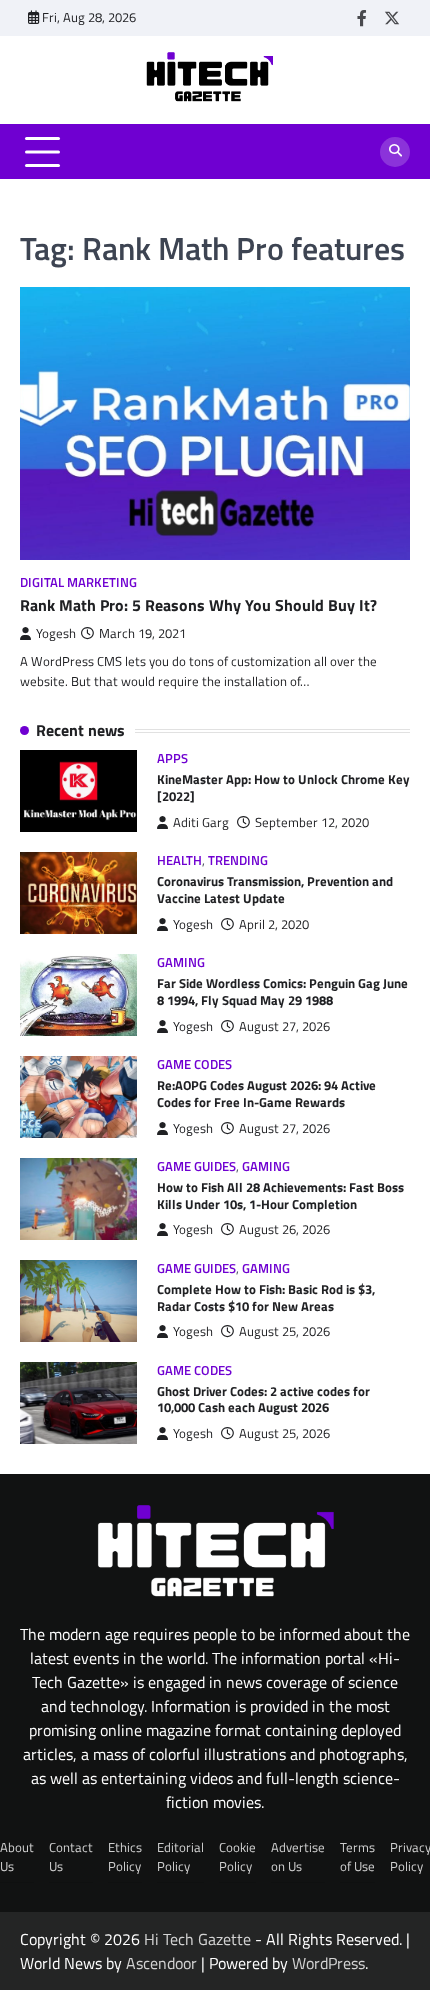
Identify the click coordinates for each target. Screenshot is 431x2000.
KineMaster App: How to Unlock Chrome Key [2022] (283, 787)
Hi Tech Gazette (197, 1939)
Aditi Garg (201, 822)
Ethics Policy (125, 1856)
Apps (172, 758)
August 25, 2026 (284, 1331)
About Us (17, 1856)
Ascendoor (161, 1963)
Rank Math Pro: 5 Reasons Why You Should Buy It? (198, 605)
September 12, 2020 (312, 822)
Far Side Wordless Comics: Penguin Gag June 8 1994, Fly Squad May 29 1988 (282, 991)
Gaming (181, 962)
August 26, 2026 (284, 1229)
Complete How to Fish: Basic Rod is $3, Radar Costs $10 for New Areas (266, 1297)
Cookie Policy (237, 1856)
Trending (238, 860)
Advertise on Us (298, 1856)
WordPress (328, 1963)
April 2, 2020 (274, 924)
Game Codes (194, 1064)
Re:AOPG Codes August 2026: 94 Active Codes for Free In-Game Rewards (266, 1093)
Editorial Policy (180, 1856)
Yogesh (56, 633)
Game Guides (196, 1166)
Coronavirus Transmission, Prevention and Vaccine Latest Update (275, 889)
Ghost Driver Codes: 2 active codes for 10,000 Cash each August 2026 (263, 1399)
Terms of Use (357, 1856)
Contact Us (71, 1856)
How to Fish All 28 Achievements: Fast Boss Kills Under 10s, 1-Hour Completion (280, 1195)
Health (179, 860)
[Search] (395, 152)
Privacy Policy (410, 1856)
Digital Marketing (78, 582)
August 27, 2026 (284, 1026)
